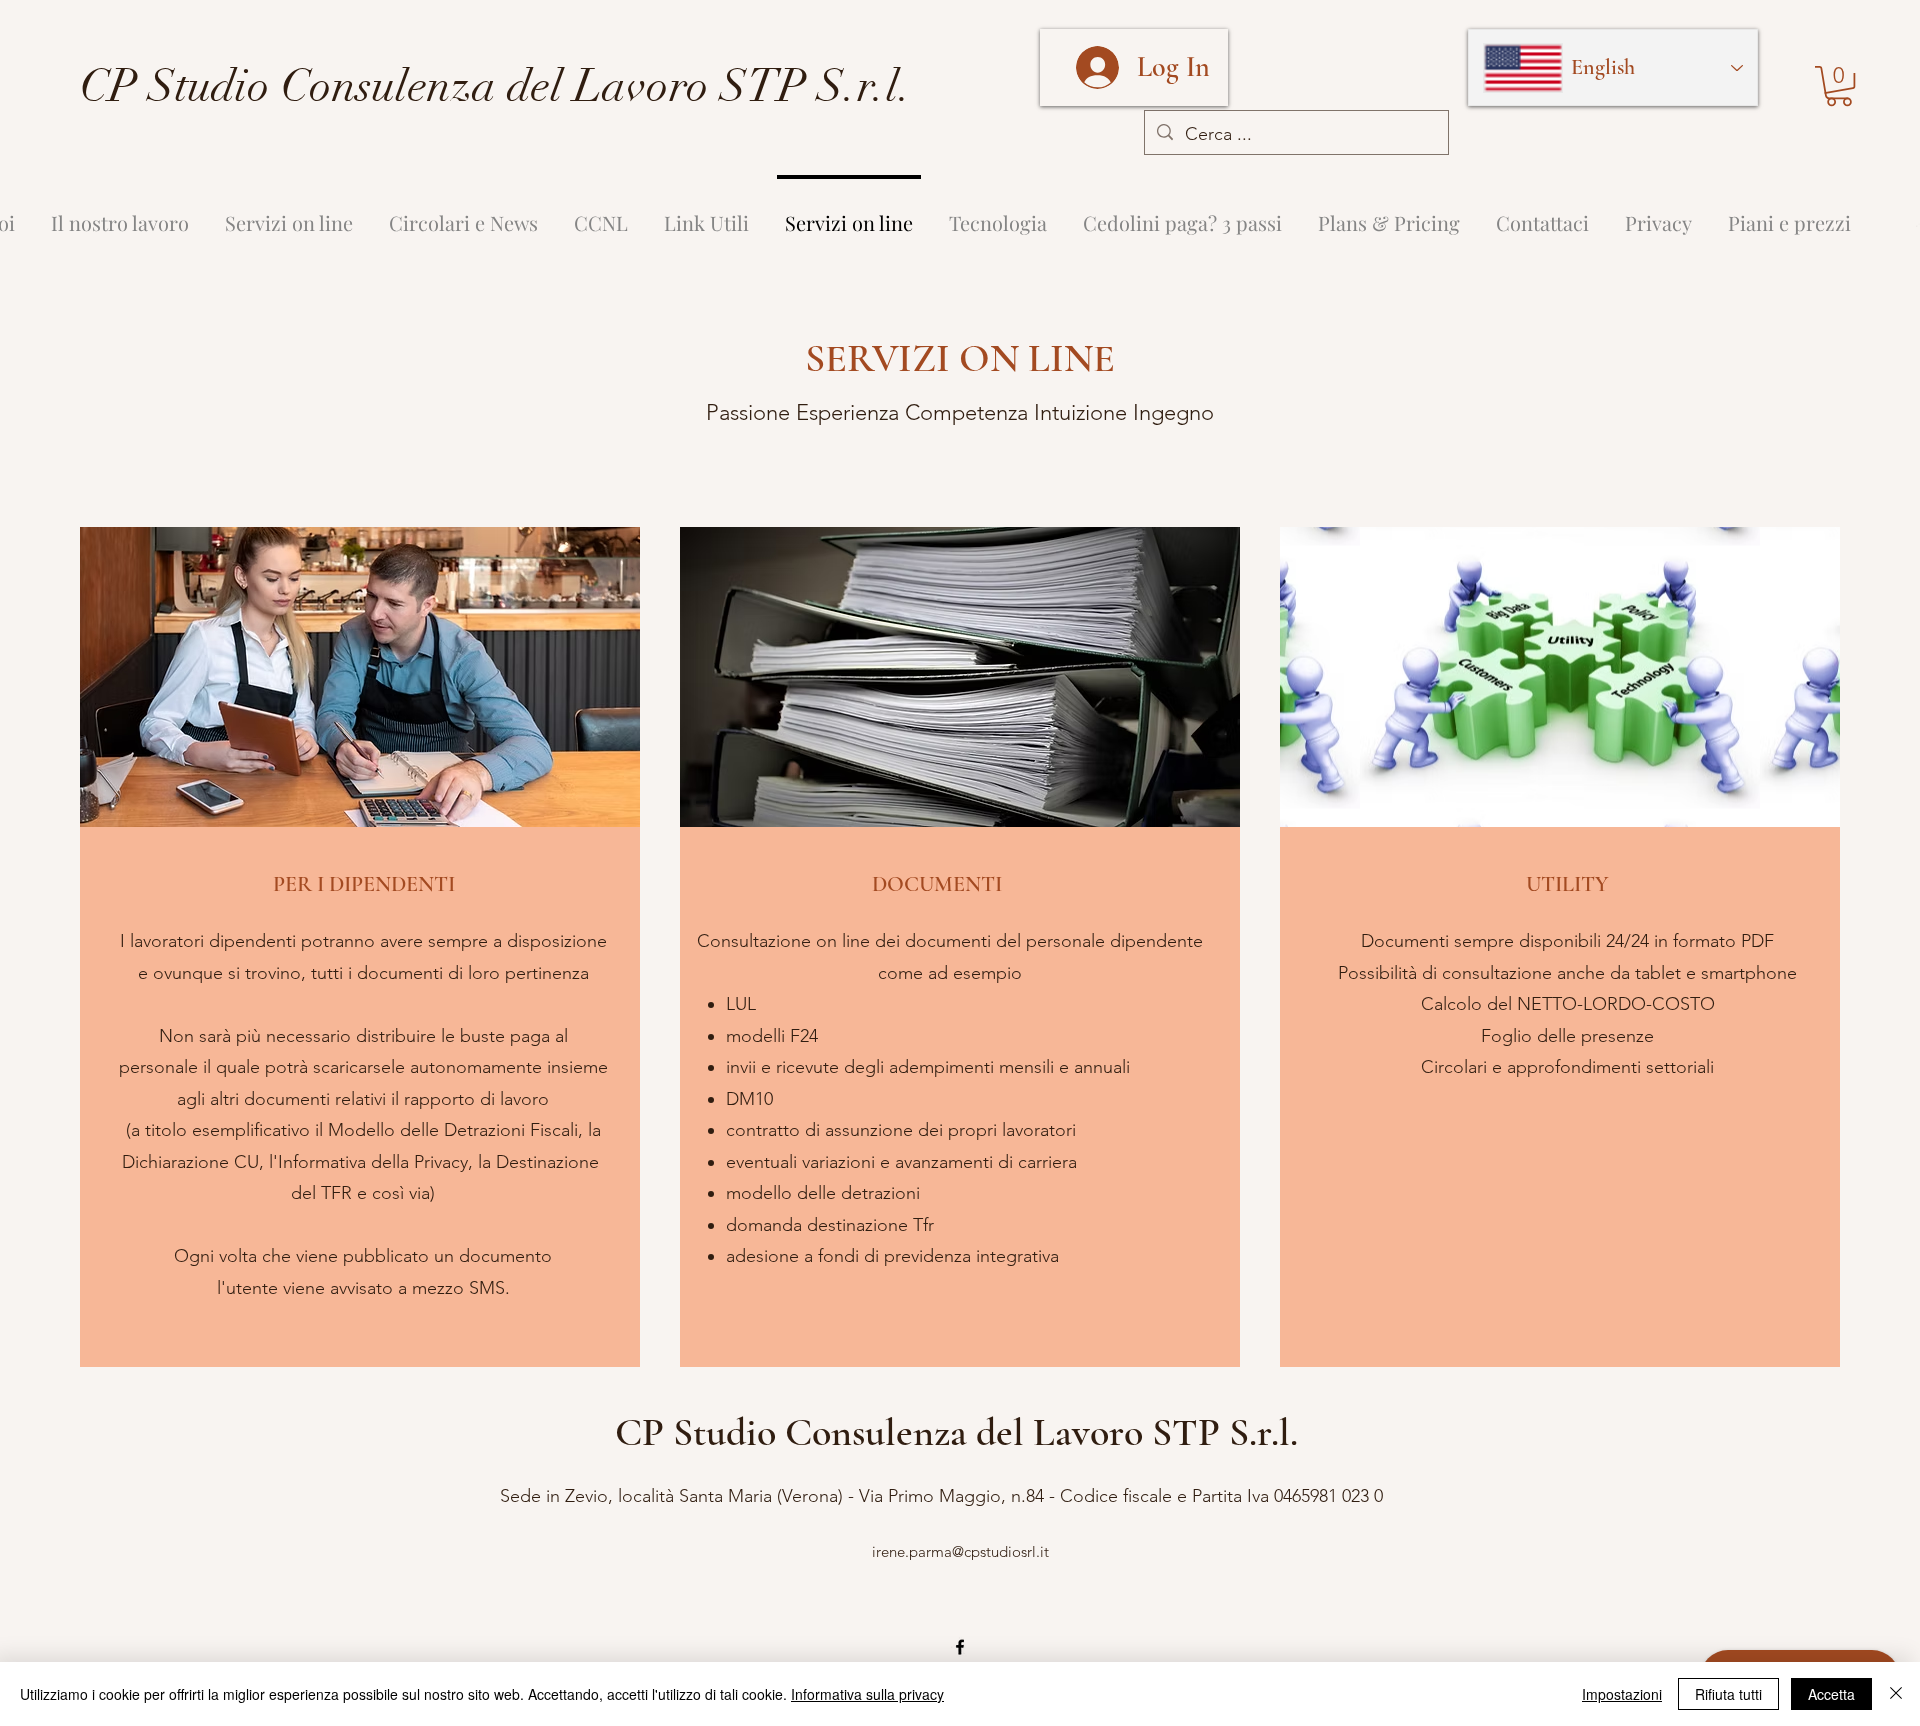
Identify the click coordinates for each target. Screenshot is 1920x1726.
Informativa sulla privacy (867, 1694)
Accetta (1831, 1694)
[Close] (1896, 1694)
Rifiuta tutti (1728, 1694)
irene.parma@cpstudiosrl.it (960, 1551)
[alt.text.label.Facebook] (960, 1647)
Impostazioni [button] (1622, 1694)
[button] (1839, 86)
